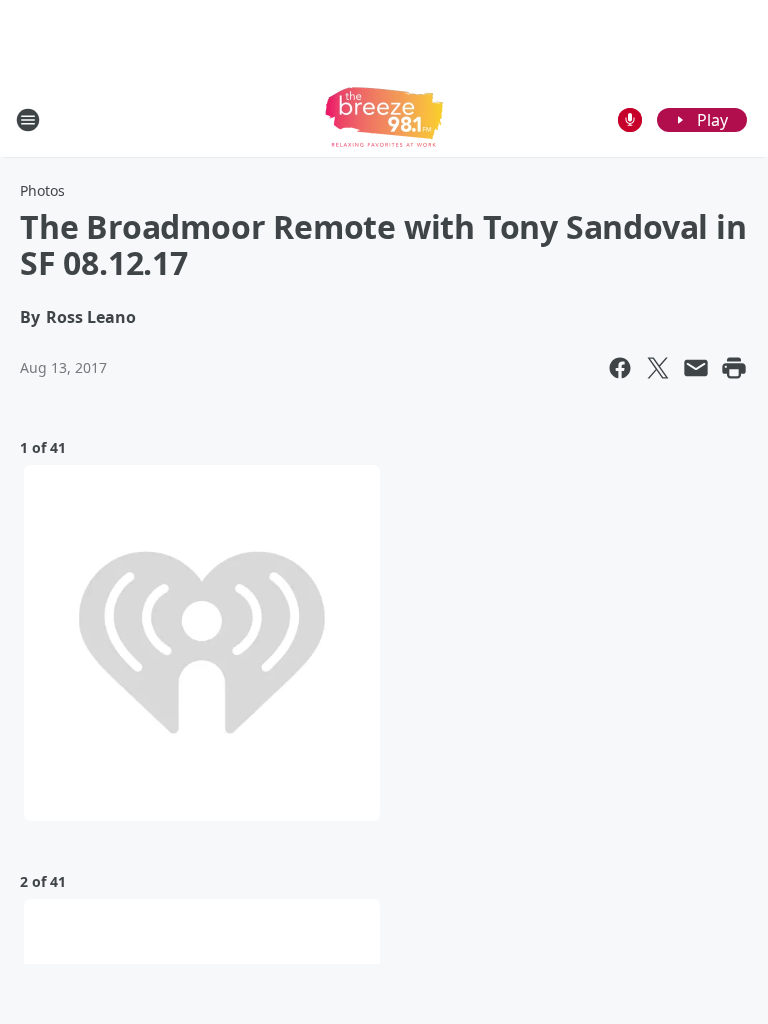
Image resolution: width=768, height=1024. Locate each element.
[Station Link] (384, 119)
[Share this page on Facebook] (620, 368)
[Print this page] (734, 368)
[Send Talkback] (630, 120)
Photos (42, 190)
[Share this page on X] (658, 368)
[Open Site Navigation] (28, 120)
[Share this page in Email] (696, 368)
